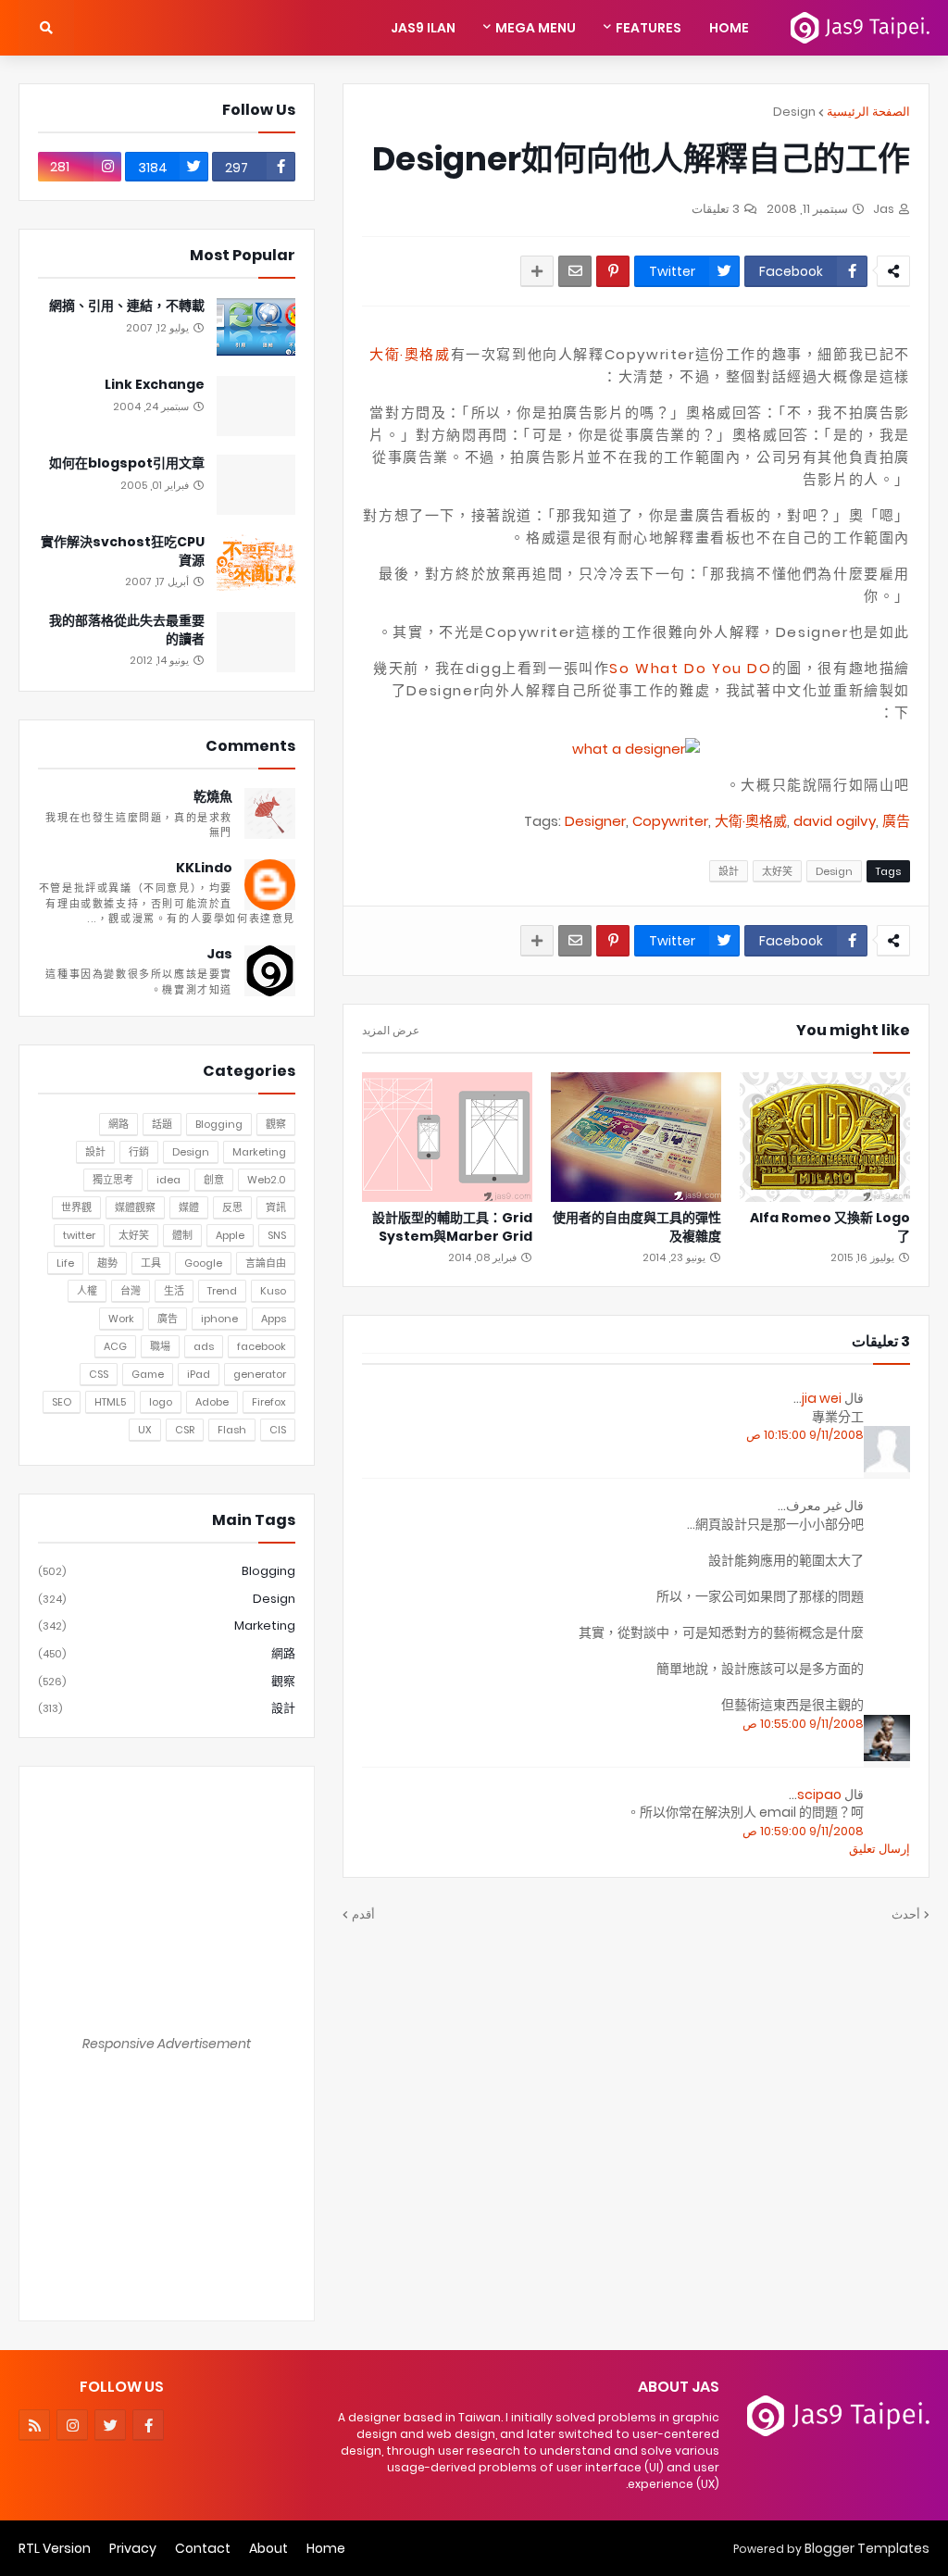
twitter (79, 1235)
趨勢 (107, 1263)
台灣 (131, 1291)
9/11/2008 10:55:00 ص (803, 1724)
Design (794, 112)
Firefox (269, 1402)
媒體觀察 (135, 1207)
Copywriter (670, 821)
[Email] (575, 271)
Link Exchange (155, 385)
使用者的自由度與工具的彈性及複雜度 (637, 1227)
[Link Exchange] (256, 406)
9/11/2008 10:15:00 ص (805, 1435)
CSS (99, 1374)
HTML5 (110, 1402)
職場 (160, 1346)
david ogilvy (835, 821)
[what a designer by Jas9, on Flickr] (636, 749)
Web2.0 (267, 1180)
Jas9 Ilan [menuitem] (423, 28)
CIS (278, 1430)
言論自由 (266, 1263)
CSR (185, 1430)
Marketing (259, 1152)
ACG (115, 1346)
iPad (199, 1374)
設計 (729, 871)
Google (203, 1263)
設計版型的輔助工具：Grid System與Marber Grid (452, 1227)
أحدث (906, 1914)
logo (161, 1402)
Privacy (133, 2548)
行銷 (139, 1152)
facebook (262, 1346)
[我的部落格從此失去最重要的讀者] (256, 642)
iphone (219, 1319)
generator (260, 1374)
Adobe (212, 1402)
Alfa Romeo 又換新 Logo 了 (830, 1227)
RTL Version (55, 2548)
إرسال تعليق (879, 1849)
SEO (62, 1402)
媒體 (189, 1207)
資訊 (276, 1207)
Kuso (273, 1291)
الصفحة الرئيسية (868, 112)
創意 (214, 1180)
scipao (819, 1794)
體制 (182, 1235)
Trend (222, 1291)
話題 (162, 1124)
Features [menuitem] (649, 28)
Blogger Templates (867, 2548)
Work (121, 1319)
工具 (151, 1263)
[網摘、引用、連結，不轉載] (256, 327)
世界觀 (76, 1207)
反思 (232, 1207)
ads (204, 1346)
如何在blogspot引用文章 (127, 463)
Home (326, 2548)
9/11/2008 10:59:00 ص (803, 1831)
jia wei (822, 1398)
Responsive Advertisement (167, 2044)
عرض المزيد (391, 1031)
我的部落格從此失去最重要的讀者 (127, 630)
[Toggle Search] (46, 28)
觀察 (276, 1124)
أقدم (363, 1914)
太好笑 (777, 871)
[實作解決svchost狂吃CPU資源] (256, 563)
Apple (230, 1235)
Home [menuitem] (729, 28)
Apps (274, 1319)
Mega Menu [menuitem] (536, 28)
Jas (219, 954)
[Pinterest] (613, 271)
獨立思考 (113, 1180)
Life (65, 1263)
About (268, 2548)
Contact (203, 2548)
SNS (277, 1235)
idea (168, 1180)
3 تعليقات (716, 209)
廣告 (896, 821)
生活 (174, 1291)
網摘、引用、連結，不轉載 (127, 306)
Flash (232, 1430)
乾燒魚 (213, 797)
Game (148, 1374)
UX (145, 1430)
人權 (87, 1291)
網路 (118, 1124)
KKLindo (204, 868)
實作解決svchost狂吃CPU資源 (123, 551)
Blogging (219, 1124)
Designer (595, 821)
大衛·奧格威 (410, 354)
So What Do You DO (690, 668)
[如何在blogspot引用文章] (256, 485)
